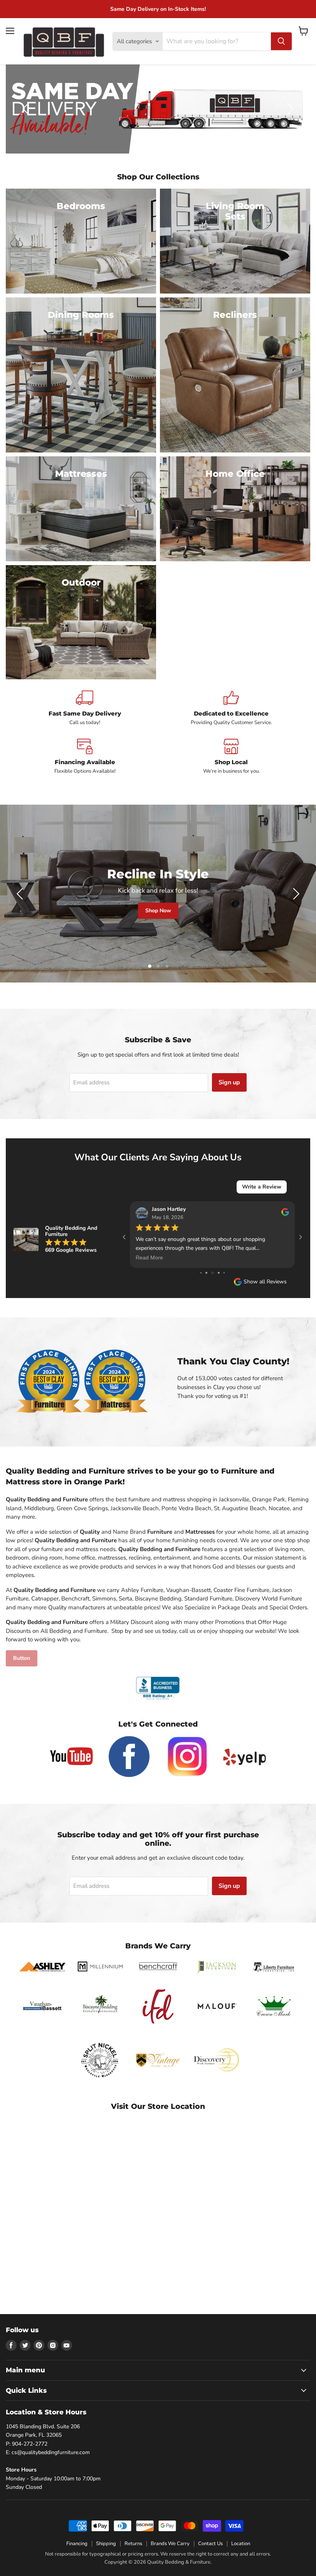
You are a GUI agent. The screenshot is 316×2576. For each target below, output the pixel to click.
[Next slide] (289, 109)
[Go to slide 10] (224, 1273)
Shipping (106, 2544)
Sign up (229, 1082)
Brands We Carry (170, 2544)
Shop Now (166, 911)
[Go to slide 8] (213, 1273)
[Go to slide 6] (201, 1273)
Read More (149, 1258)
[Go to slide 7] (206, 1273)
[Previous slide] (27, 109)
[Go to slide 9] (219, 1273)
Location (241, 2544)
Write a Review (262, 1187)
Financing (77, 2544)
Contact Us (210, 2544)
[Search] (281, 41)
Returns (133, 2544)
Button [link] (22, 1658)
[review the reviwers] (285, 1214)
